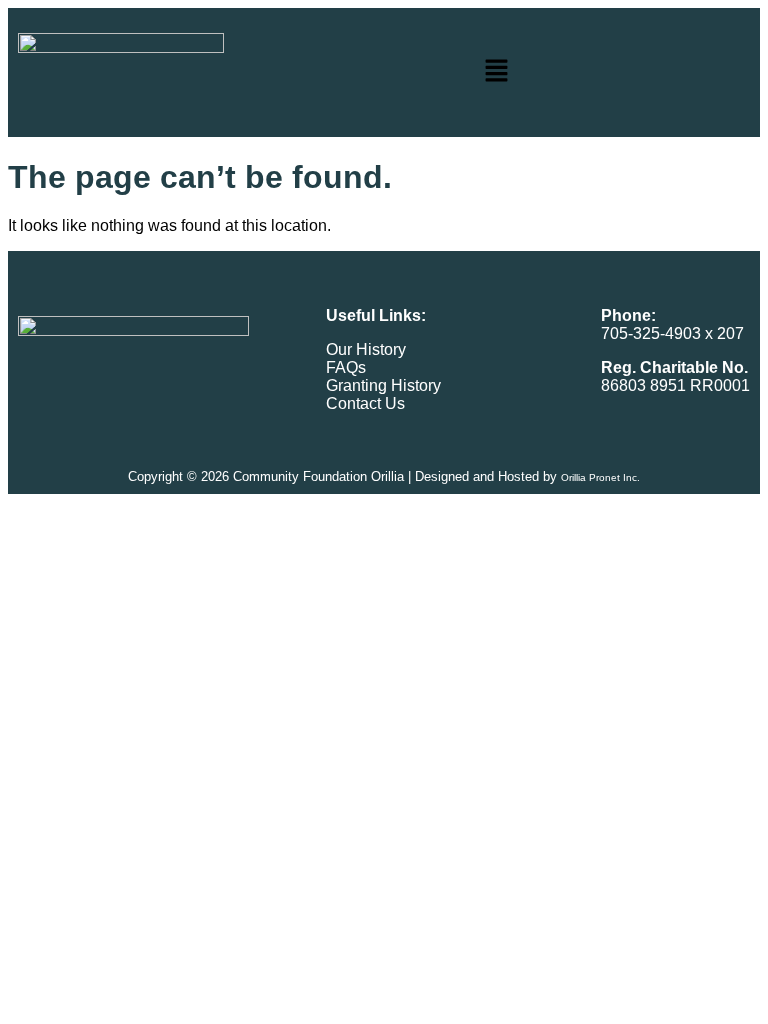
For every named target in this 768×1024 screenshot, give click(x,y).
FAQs (346, 367)
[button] (497, 73)
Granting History (383, 385)
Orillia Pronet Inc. (600, 477)
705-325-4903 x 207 (672, 333)
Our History (366, 349)
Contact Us (365, 403)
